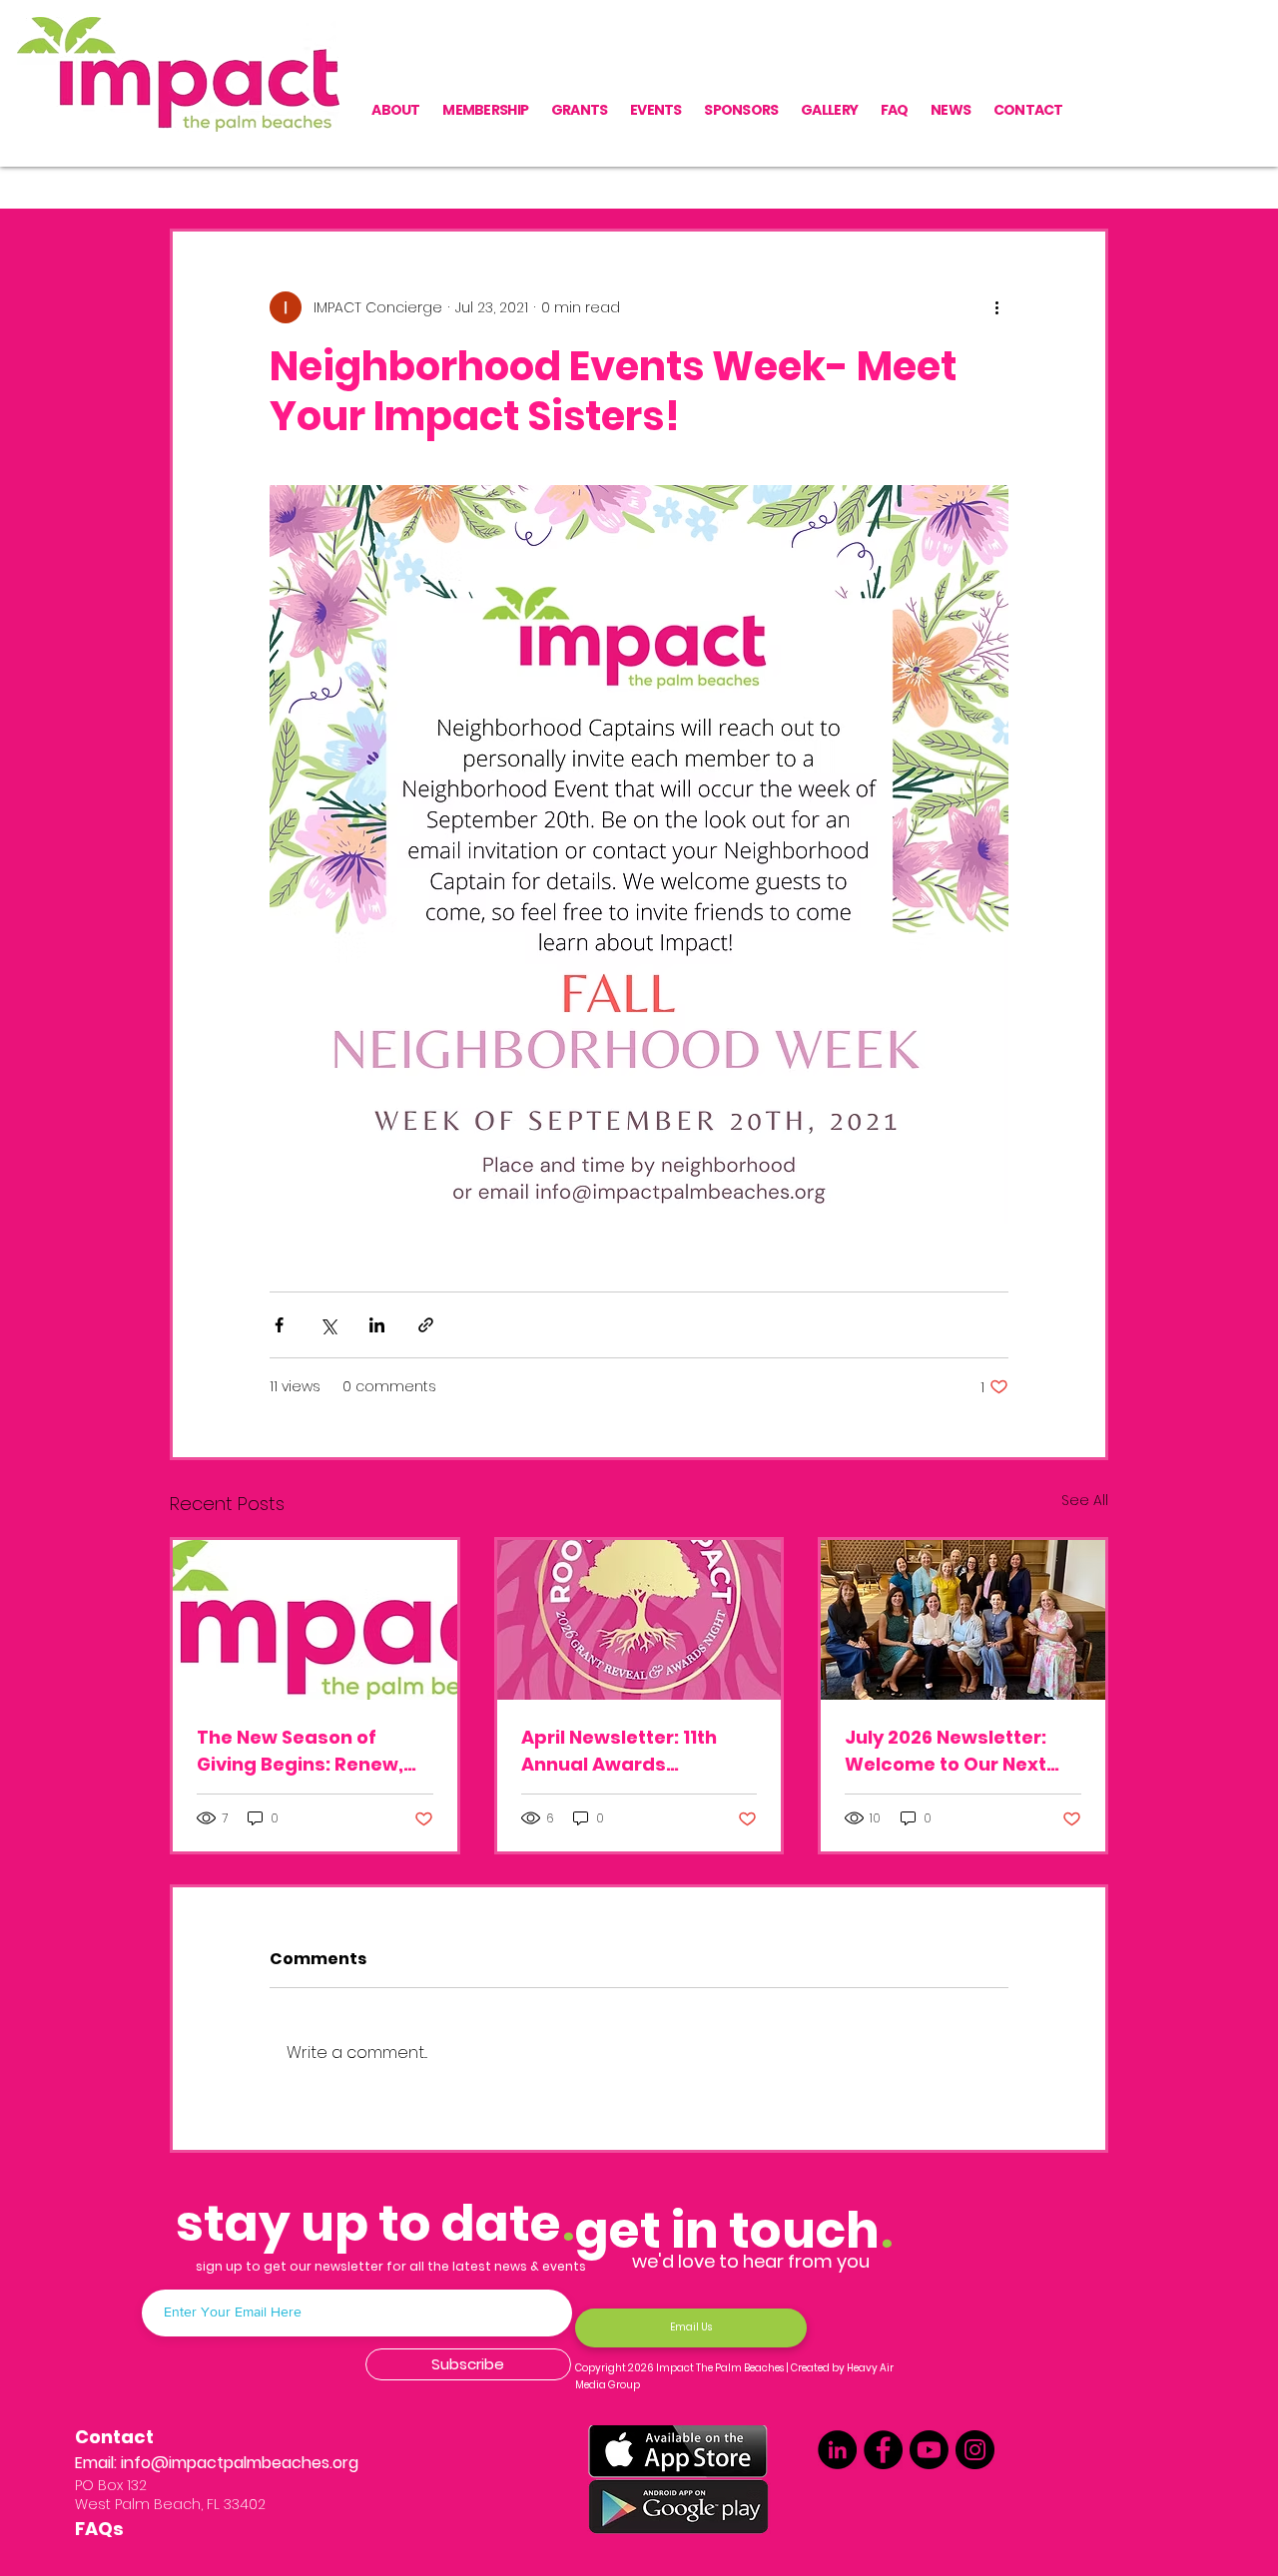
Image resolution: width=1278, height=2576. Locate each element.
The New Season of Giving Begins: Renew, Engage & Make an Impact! (300, 1751)
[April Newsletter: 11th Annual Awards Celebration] (639, 1620)
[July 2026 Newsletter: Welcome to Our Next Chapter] (963, 1620)
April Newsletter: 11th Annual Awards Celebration (619, 1751)
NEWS (329, 168)
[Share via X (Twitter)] (328, 1325)
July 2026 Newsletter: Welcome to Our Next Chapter (946, 1751)
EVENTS (411, 168)
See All (1085, 1500)
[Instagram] (975, 2450)
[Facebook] (883, 2450)
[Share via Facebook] (279, 1325)
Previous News (220, 168)
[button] (1083, 169)
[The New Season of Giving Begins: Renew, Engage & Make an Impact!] (315, 1620)
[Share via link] (426, 1325)
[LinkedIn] (837, 2450)
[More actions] (996, 307)
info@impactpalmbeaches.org (240, 2463)
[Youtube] (929, 2450)
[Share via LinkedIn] (377, 1325)
